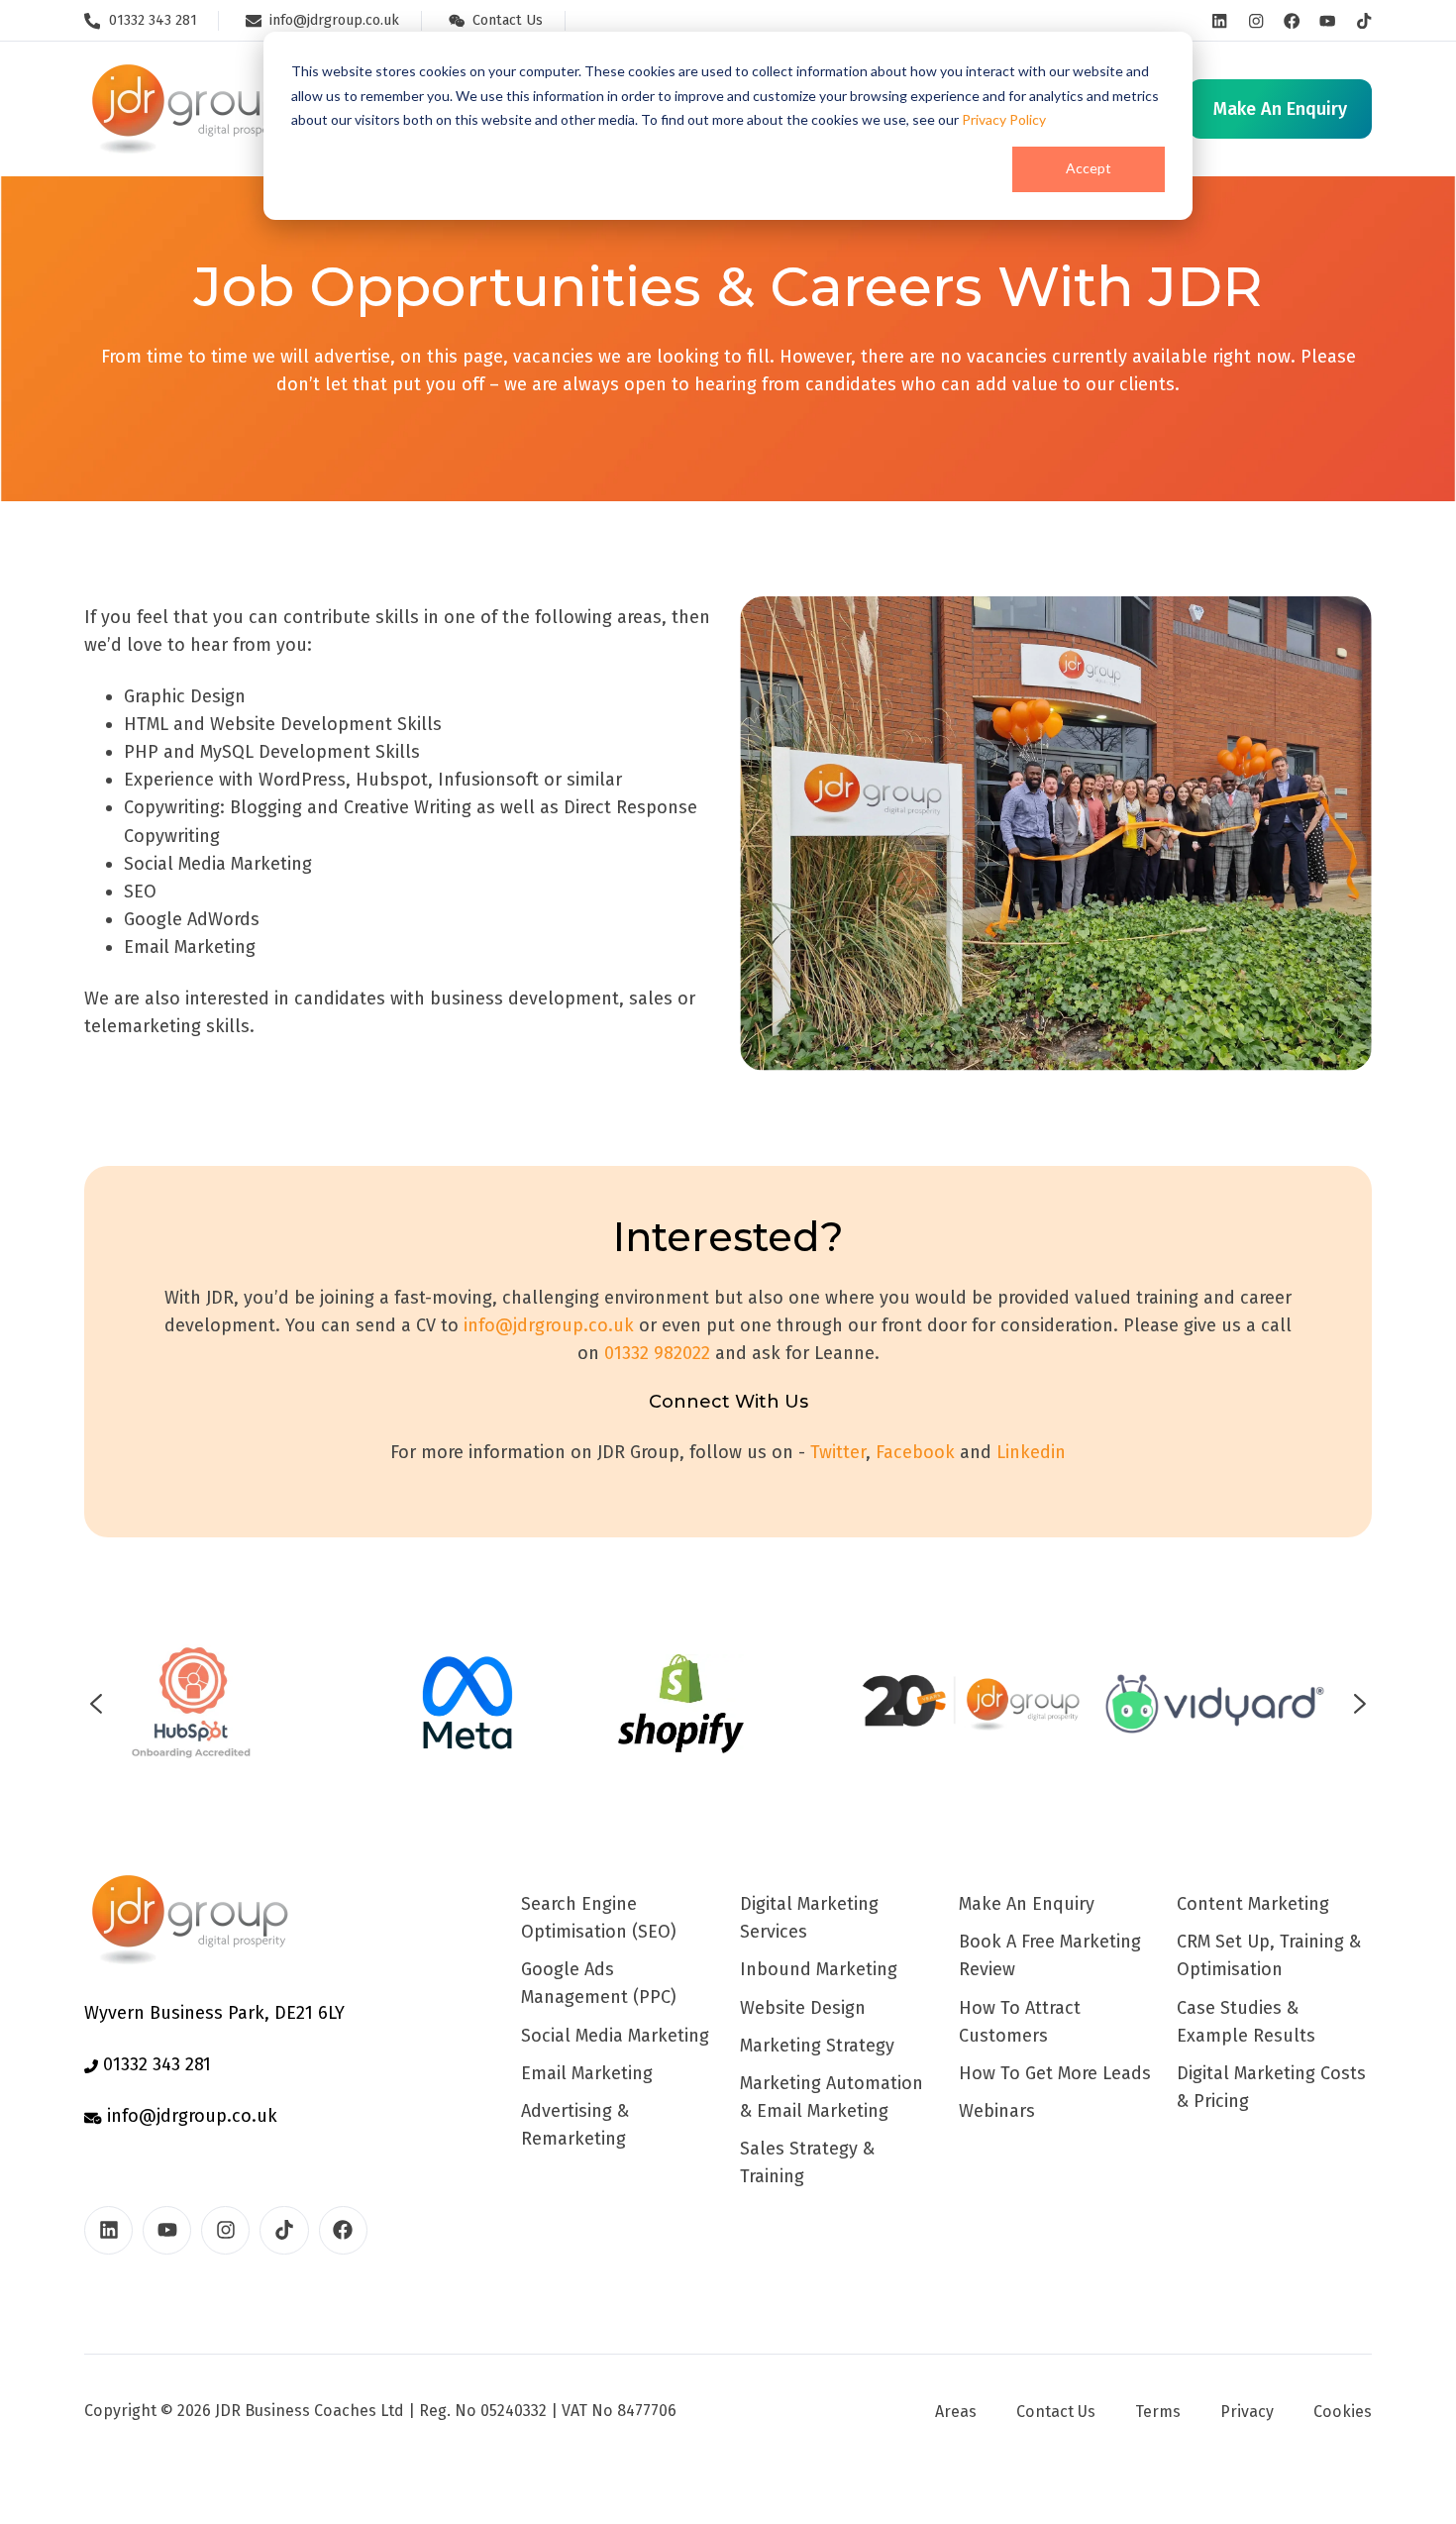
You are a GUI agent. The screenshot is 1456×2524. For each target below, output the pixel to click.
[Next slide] (1360, 1704)
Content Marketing (1253, 1904)
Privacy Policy (1004, 119)
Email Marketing (587, 2073)
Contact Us (1056, 2412)
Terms (1158, 2412)
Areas (956, 2412)
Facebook (915, 1452)
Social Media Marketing (615, 2036)
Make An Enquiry (1027, 1904)
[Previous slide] (96, 1704)
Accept (1089, 168)
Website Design (803, 2008)
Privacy (1247, 2412)
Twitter (838, 1452)
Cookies (1343, 2412)
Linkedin (1031, 1452)
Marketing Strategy (817, 2046)
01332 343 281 (155, 2064)
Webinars (997, 2111)
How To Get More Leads (1055, 2073)
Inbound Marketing (819, 1969)
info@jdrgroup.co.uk (549, 1325)
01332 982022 (657, 1353)
